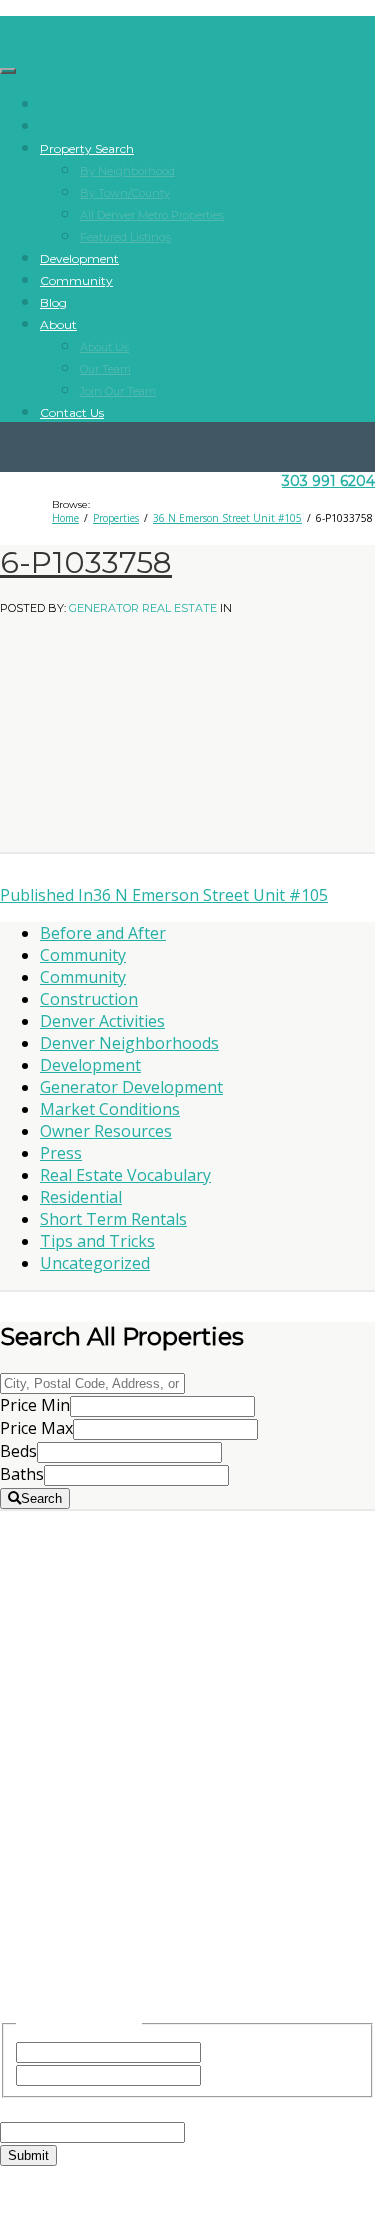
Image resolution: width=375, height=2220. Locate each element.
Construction (89, 999)
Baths (22, 1474)
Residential (81, 1197)
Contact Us (72, 412)
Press (61, 1153)
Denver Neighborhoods (129, 1043)
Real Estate (187, 1601)
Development (79, 258)
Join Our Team (118, 391)
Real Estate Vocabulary (125, 1175)
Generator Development (131, 1087)
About (58, 324)
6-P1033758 (86, 562)
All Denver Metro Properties (152, 215)
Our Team (105, 369)
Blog (53, 302)
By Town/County (125, 193)
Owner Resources (106, 1131)
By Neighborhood (127, 171)
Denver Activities (102, 1021)
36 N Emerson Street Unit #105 (164, 895)
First (221, 2051)
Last (221, 2074)
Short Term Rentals (113, 1219)
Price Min (35, 1405)
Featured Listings (125, 237)
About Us (104, 347)
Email (58, 2109)
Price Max (36, 1428)
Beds (18, 1451)
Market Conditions (110, 1109)
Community (76, 280)
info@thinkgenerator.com (188, 1878)
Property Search (87, 148)
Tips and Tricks (97, 1241)
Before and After (103, 933)
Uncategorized (95, 1263)
